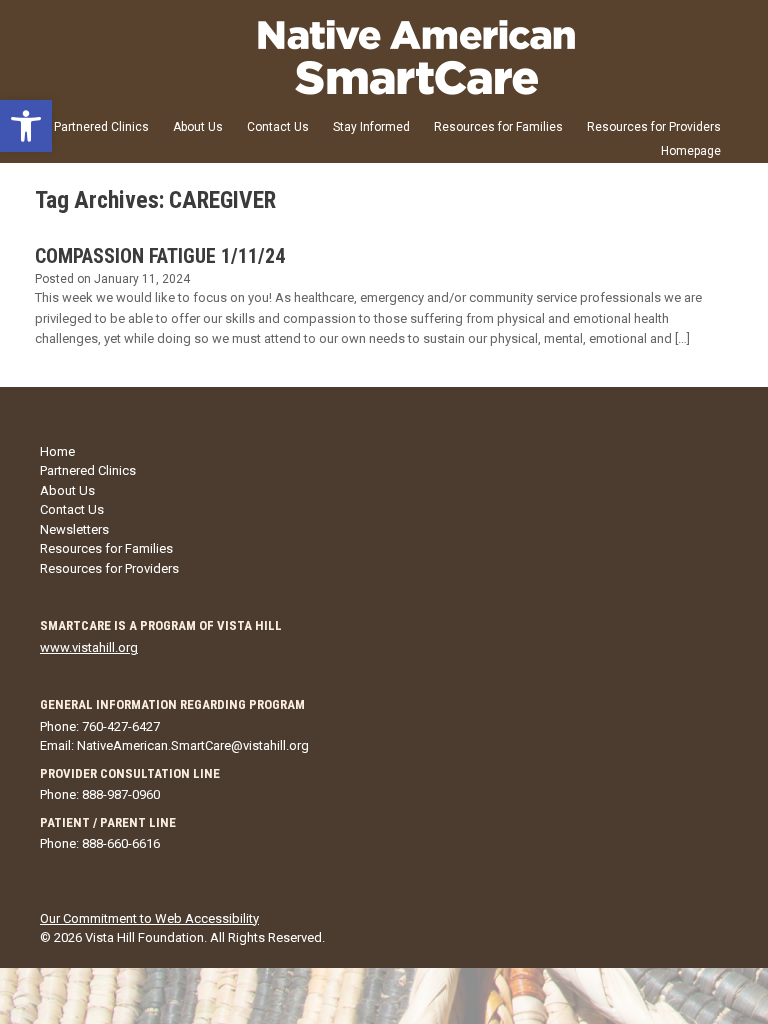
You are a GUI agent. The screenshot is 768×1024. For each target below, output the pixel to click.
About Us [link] (198, 127)
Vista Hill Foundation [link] (144, 937)
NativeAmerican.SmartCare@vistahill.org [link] (193, 745)
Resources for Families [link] (498, 127)
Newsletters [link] (74, 529)
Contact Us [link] (278, 127)
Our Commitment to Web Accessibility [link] (149, 918)
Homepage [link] (691, 151)
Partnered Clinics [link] (101, 127)
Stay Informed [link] (371, 127)
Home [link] (57, 451)
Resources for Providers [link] (654, 127)
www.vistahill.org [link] (89, 647)
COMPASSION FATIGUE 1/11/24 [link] (160, 256)
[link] (26, 126)
